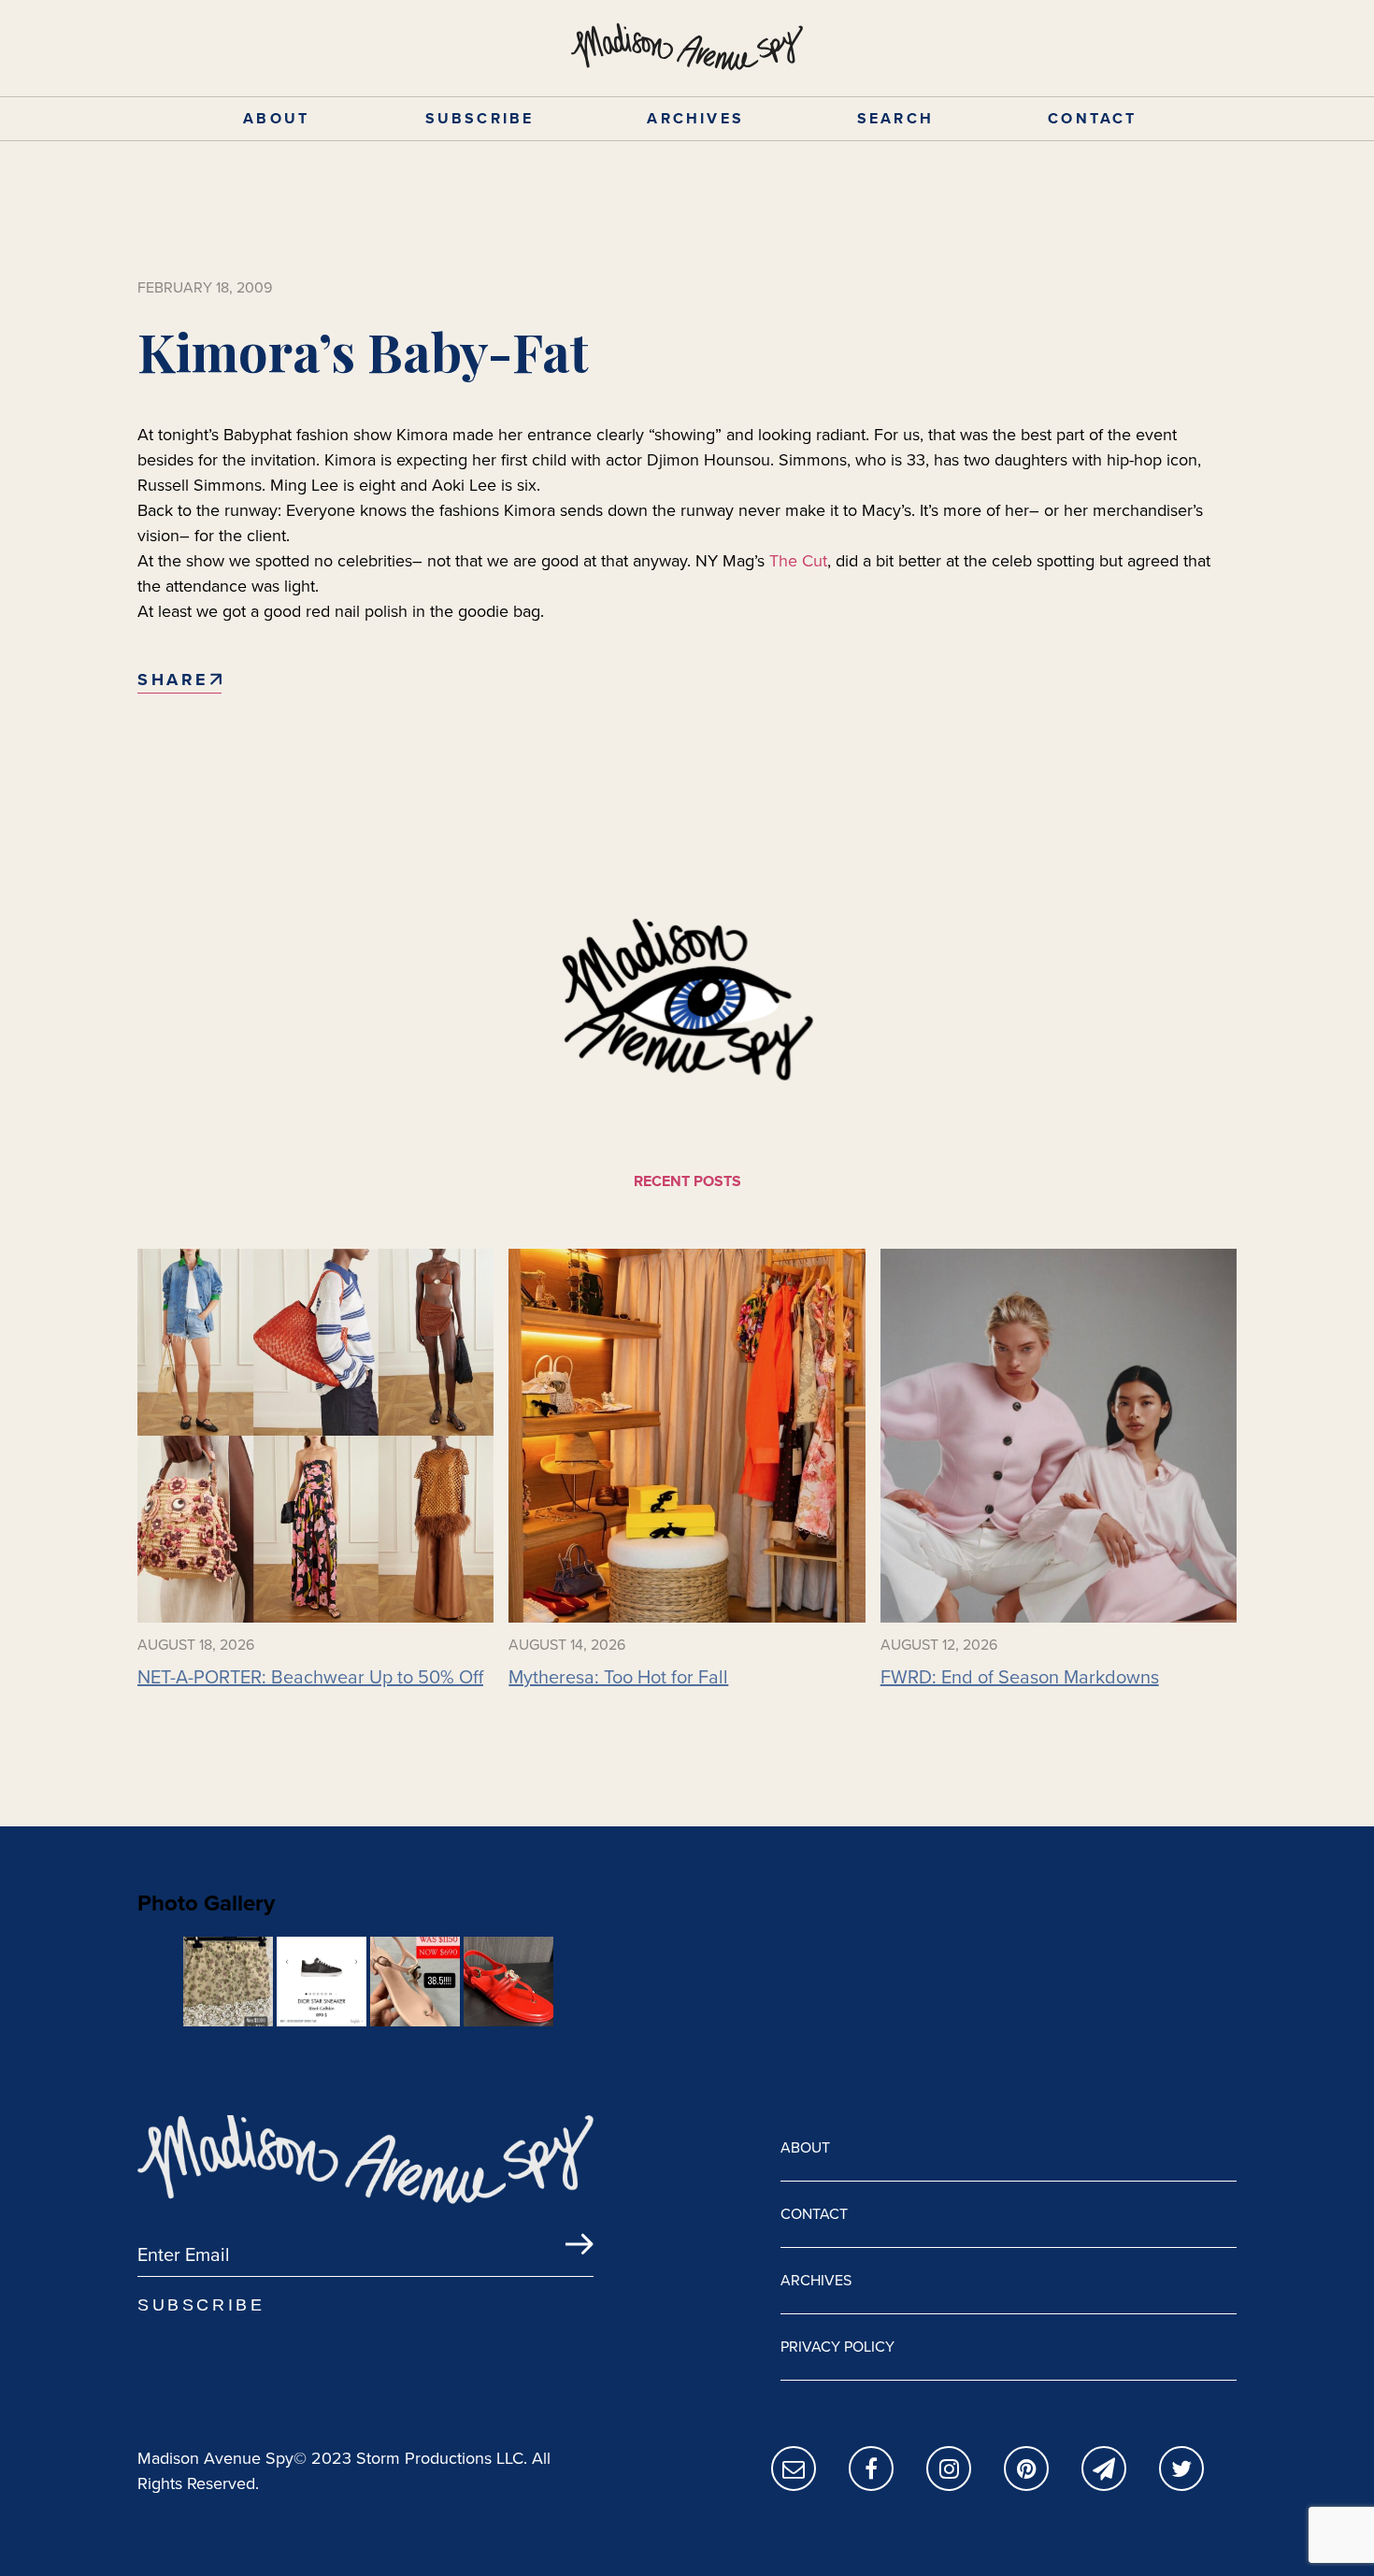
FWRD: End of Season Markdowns (1020, 1677)
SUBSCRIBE (480, 118)
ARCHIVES (695, 118)
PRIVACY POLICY (837, 2347)
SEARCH (895, 118)
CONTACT (1092, 118)
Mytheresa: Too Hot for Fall (618, 1677)
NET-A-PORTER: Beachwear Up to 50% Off (310, 1677)
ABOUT (276, 118)
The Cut (796, 561)
